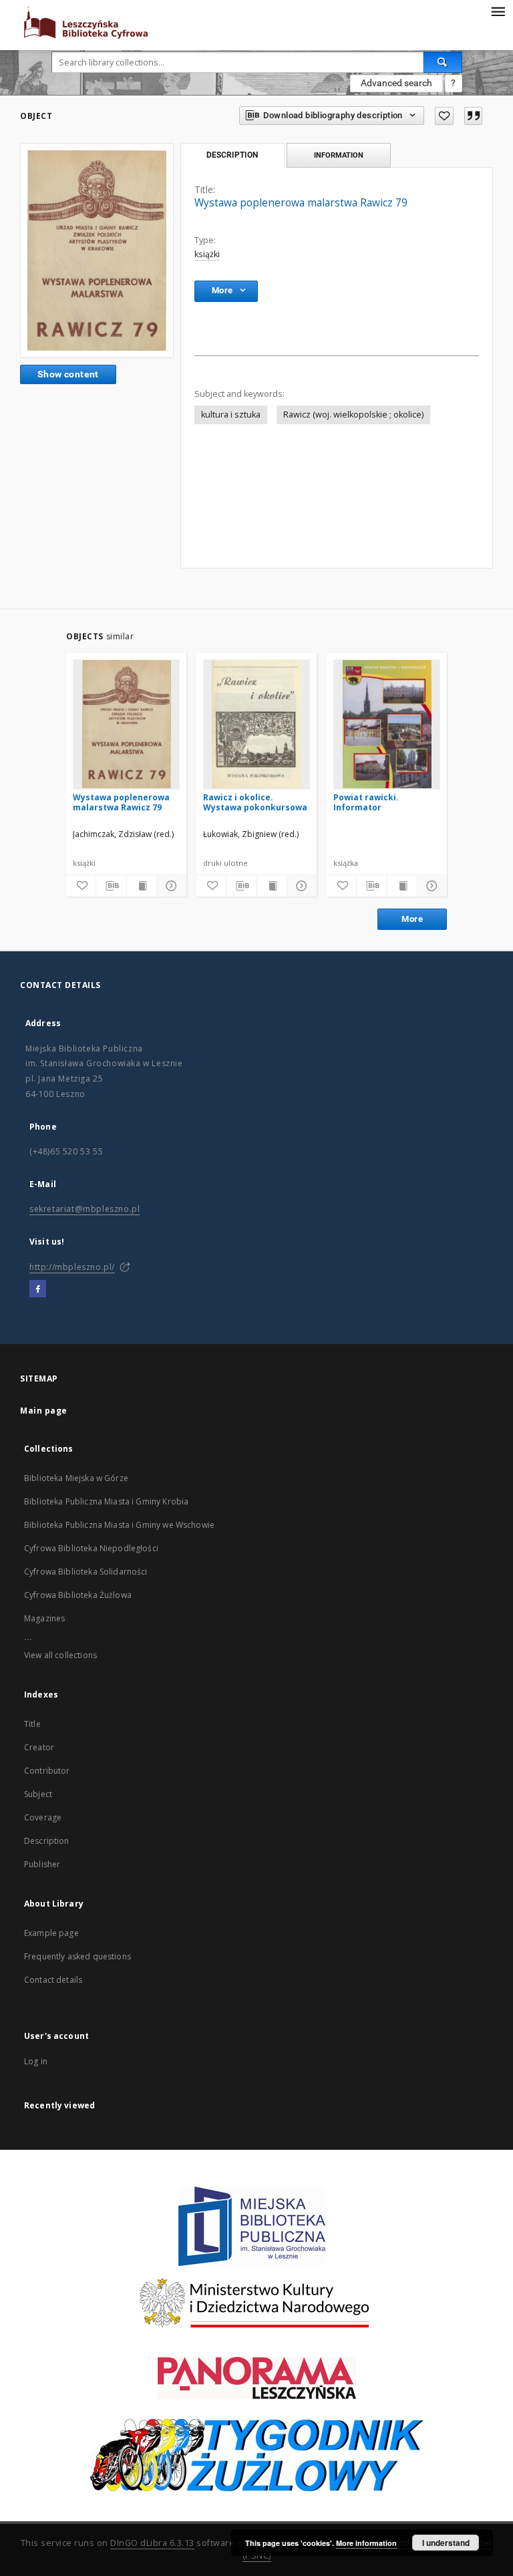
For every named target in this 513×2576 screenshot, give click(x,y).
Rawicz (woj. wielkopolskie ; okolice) (353, 415)
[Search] (443, 62)
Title (32, 1724)
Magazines (44, 1618)
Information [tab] (339, 155)
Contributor (47, 1771)
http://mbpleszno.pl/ (72, 1267)
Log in (36, 2061)
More (412, 919)
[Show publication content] (142, 886)
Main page (44, 1411)
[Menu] (498, 11)
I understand (446, 2543)
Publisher (42, 1864)
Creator (39, 1747)
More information (366, 2543)
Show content (68, 374)
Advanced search (396, 83)
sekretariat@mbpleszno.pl (84, 1209)
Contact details (53, 1980)
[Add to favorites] (444, 116)
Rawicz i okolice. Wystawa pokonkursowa (255, 802)
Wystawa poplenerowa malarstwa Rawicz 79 (121, 802)
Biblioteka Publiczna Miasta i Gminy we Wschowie (119, 1525)
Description (47, 1841)
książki (207, 254)
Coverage (43, 1817)
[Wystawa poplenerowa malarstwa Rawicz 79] (97, 251)
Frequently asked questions (77, 1956)
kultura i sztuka (231, 415)
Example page (51, 1933)
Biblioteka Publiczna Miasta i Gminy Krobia (106, 1501)
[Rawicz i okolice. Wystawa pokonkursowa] (256, 724)
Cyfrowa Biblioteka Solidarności (86, 1572)
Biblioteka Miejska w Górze (76, 1478)
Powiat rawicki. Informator (366, 802)
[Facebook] (38, 1289)
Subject (38, 1794)
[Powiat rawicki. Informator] (387, 724)
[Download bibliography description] (111, 886)
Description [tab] (232, 155)
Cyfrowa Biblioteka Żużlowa (78, 1595)
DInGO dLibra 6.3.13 (152, 2543)
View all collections (60, 1655)
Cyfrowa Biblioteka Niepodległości (91, 1548)
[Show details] (170, 886)
